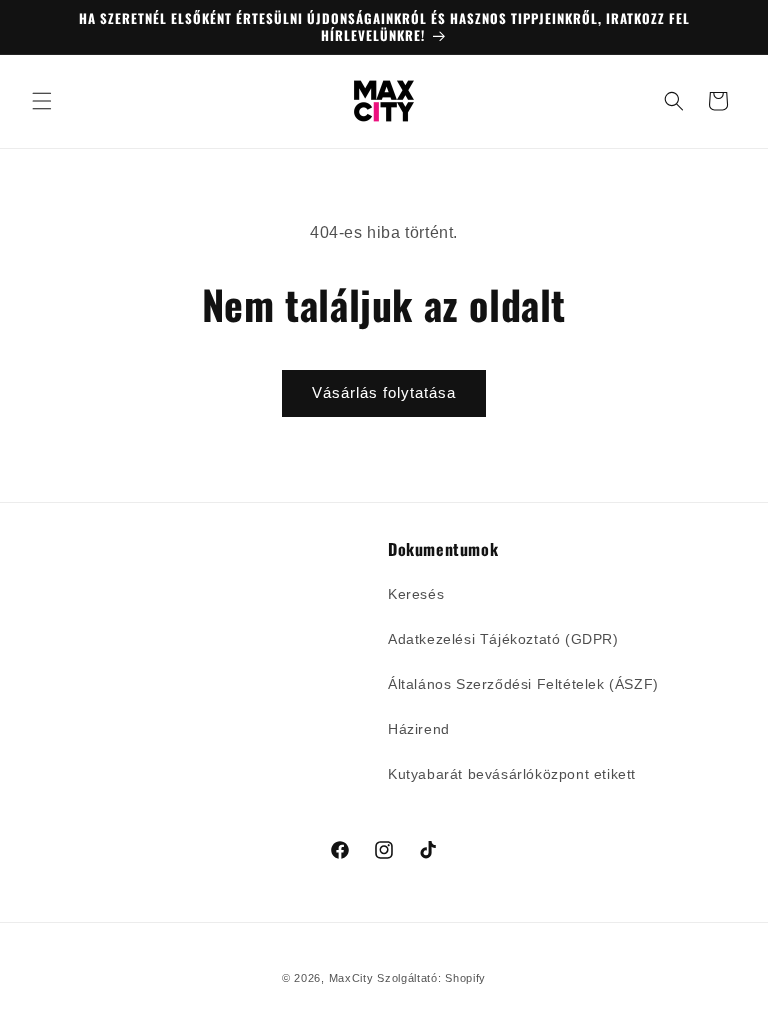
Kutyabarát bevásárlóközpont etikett (512, 774)
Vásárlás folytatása (384, 392)
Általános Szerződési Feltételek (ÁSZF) (523, 684)
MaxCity (351, 978)
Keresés (416, 594)
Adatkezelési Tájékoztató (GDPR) (503, 639)
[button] (42, 101)
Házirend (419, 729)
